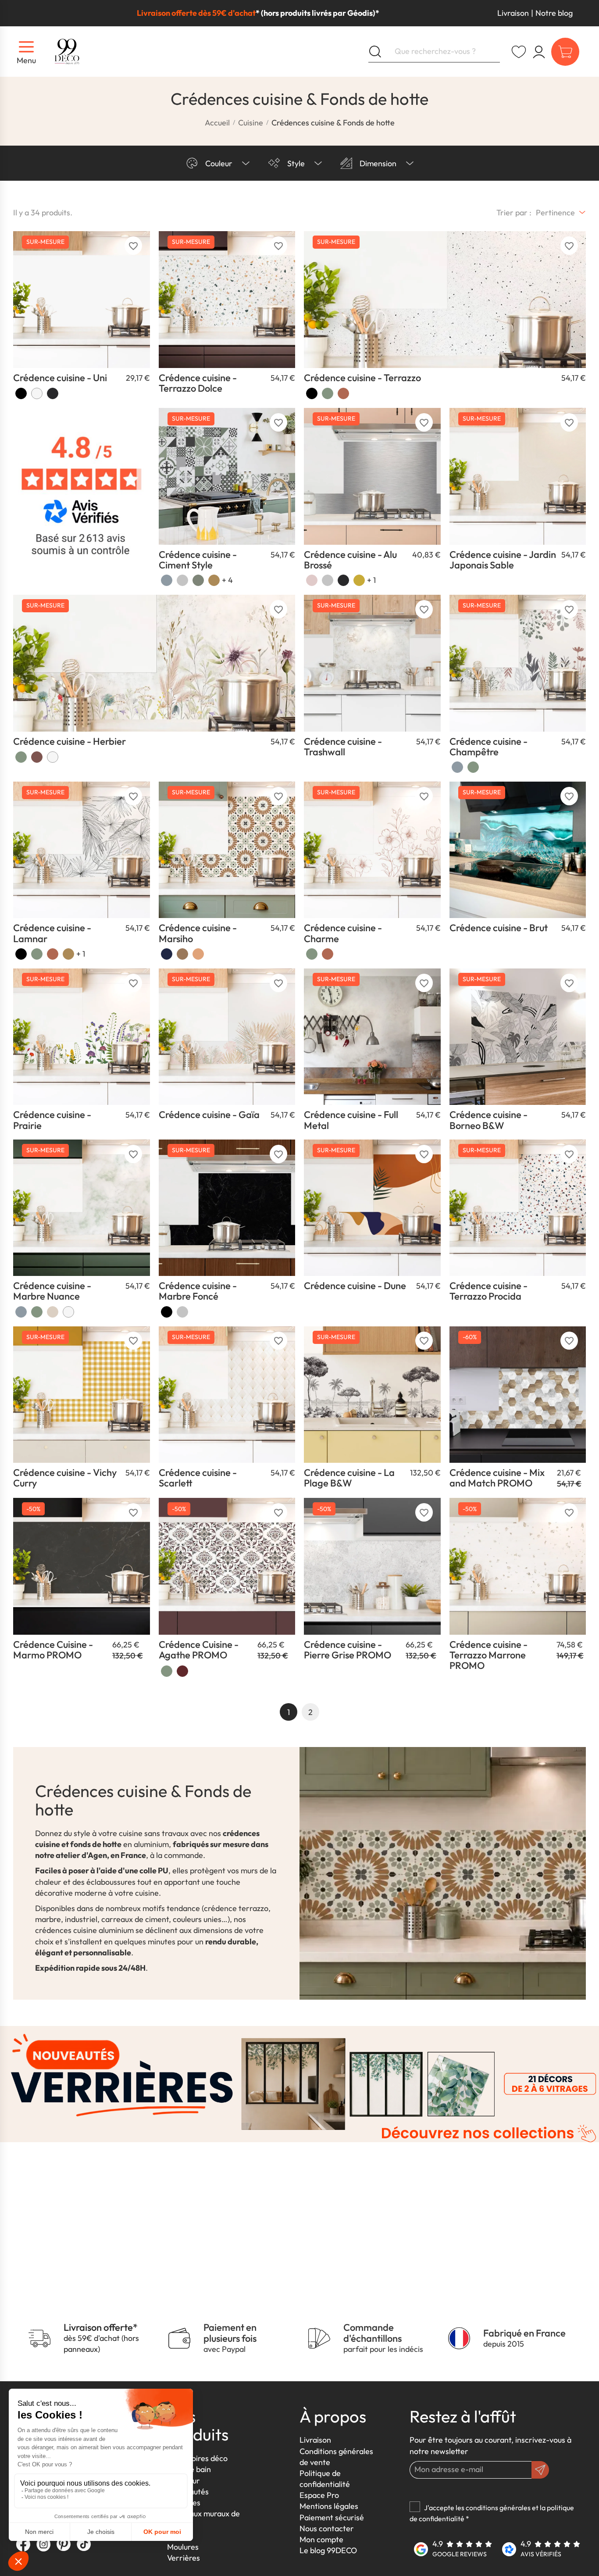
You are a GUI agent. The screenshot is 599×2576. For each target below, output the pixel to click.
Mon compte (321, 2539)
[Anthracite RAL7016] (53, 393)
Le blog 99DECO (328, 2550)
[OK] (540, 2470)
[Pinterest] (64, 2544)
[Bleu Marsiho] (167, 954)
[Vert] (328, 393)
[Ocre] (37, 757)
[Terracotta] (343, 393)
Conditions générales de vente (336, 2457)
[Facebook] (23, 2544)
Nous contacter (327, 2528)
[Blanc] (37, 393)
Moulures (183, 2547)
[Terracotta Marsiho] (182, 954)
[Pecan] (214, 580)
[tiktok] (84, 2544)
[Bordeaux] (182, 1671)
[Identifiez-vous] (539, 52)
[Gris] (182, 580)
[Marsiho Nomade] (198, 954)
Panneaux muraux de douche (203, 2519)
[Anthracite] (343, 580)
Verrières (184, 2558)
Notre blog (554, 13)
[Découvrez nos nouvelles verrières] (299, 2083)
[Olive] (198, 580)
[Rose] (312, 580)
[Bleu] (167, 580)
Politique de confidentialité (325, 2479)
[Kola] (68, 954)
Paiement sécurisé (332, 2517)
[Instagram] (43, 2544)
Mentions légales (329, 2506)
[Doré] (359, 580)
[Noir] (21, 393)
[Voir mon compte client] (519, 52)
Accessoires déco (197, 2458)
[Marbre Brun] (53, 1312)
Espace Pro (319, 2495)
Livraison (513, 13)
